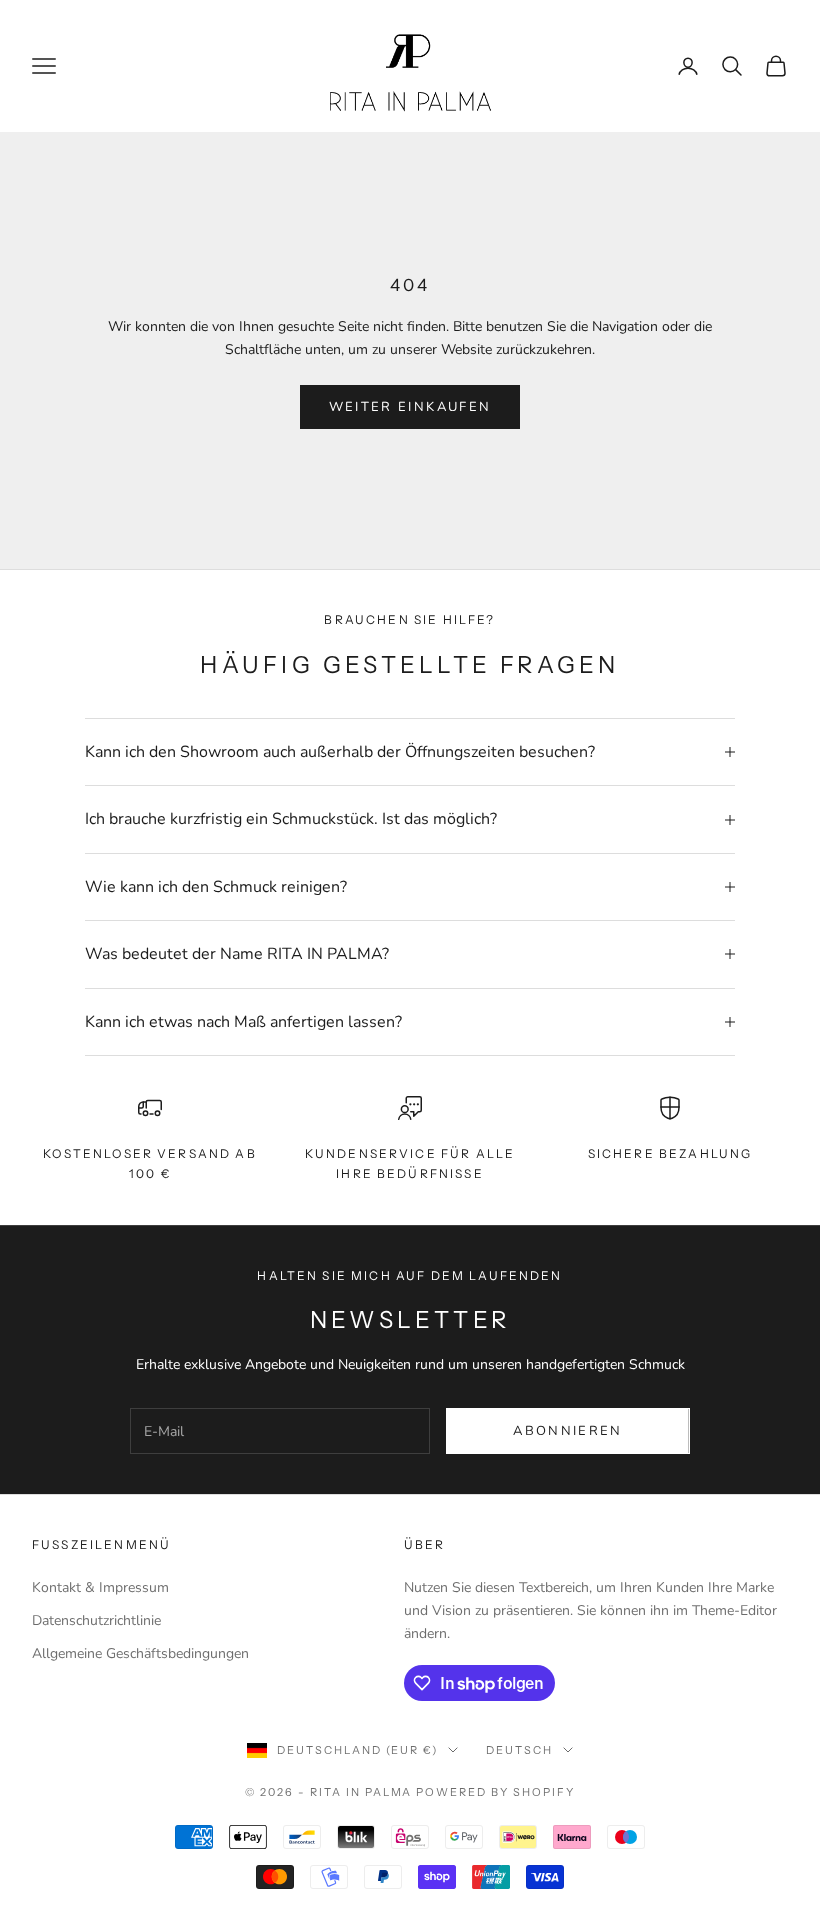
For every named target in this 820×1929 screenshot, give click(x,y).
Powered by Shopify (495, 1792)
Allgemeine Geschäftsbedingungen (140, 1653)
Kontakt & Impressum (100, 1587)
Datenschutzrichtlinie (96, 1620)
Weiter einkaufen (410, 407)
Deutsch (519, 1750)
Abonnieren (567, 1431)
